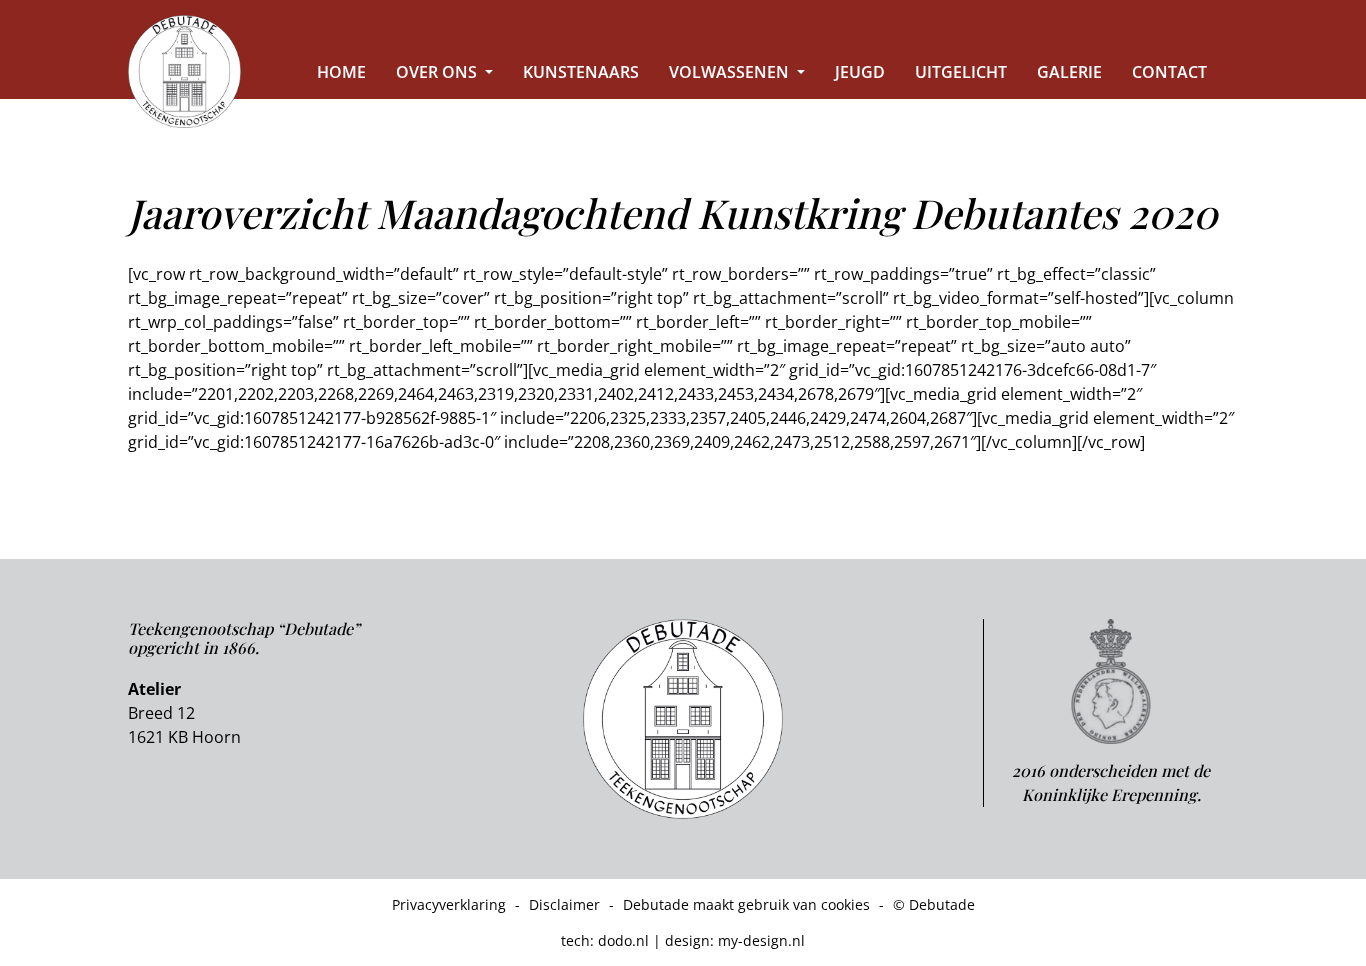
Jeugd (860, 72)
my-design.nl (761, 940)
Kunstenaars (581, 72)
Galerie (1069, 72)
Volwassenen (731, 72)
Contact (1169, 72)
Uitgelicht (961, 72)
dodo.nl (623, 940)
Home (341, 72)
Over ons (438, 72)
